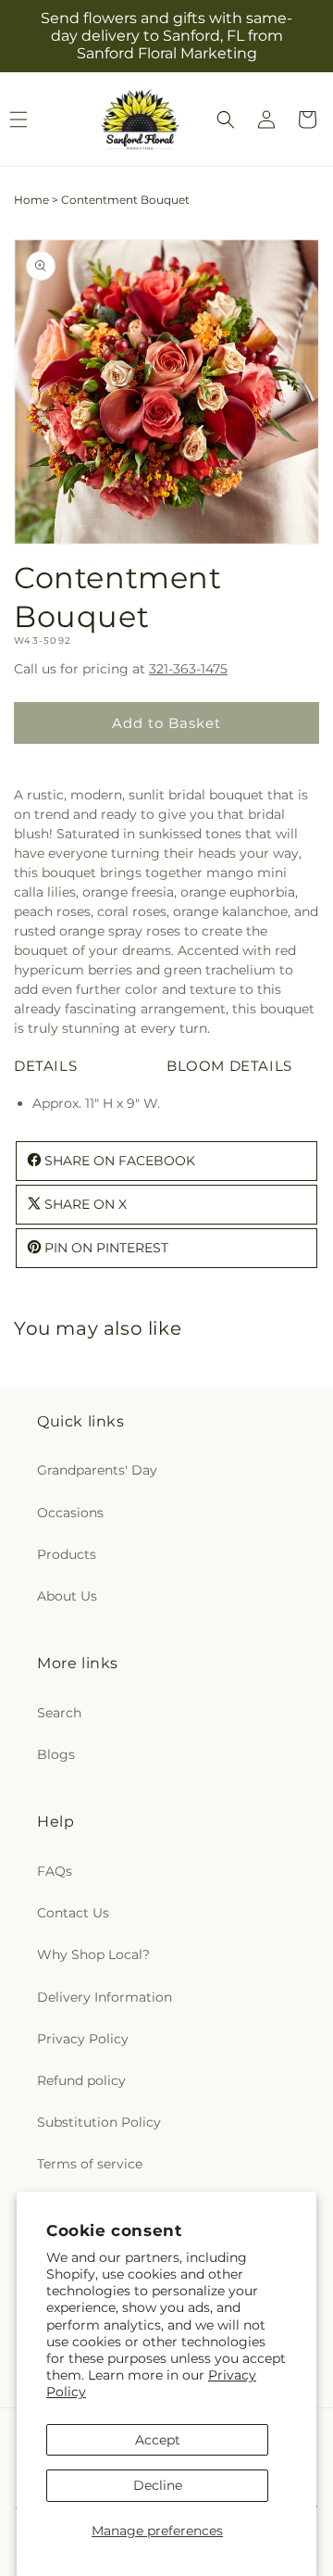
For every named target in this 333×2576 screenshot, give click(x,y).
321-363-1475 (188, 669)
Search (59, 1713)
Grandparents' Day (97, 1470)
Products (67, 1554)
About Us (67, 1596)
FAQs (55, 1871)
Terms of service (90, 2164)
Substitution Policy (99, 2122)
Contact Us (73, 1913)
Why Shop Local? (93, 1954)
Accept (158, 2440)
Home (31, 200)
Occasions (70, 1513)
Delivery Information (105, 1997)
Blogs (56, 1754)
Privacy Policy (83, 2039)
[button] (226, 119)
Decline (158, 2485)
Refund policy (81, 2080)
